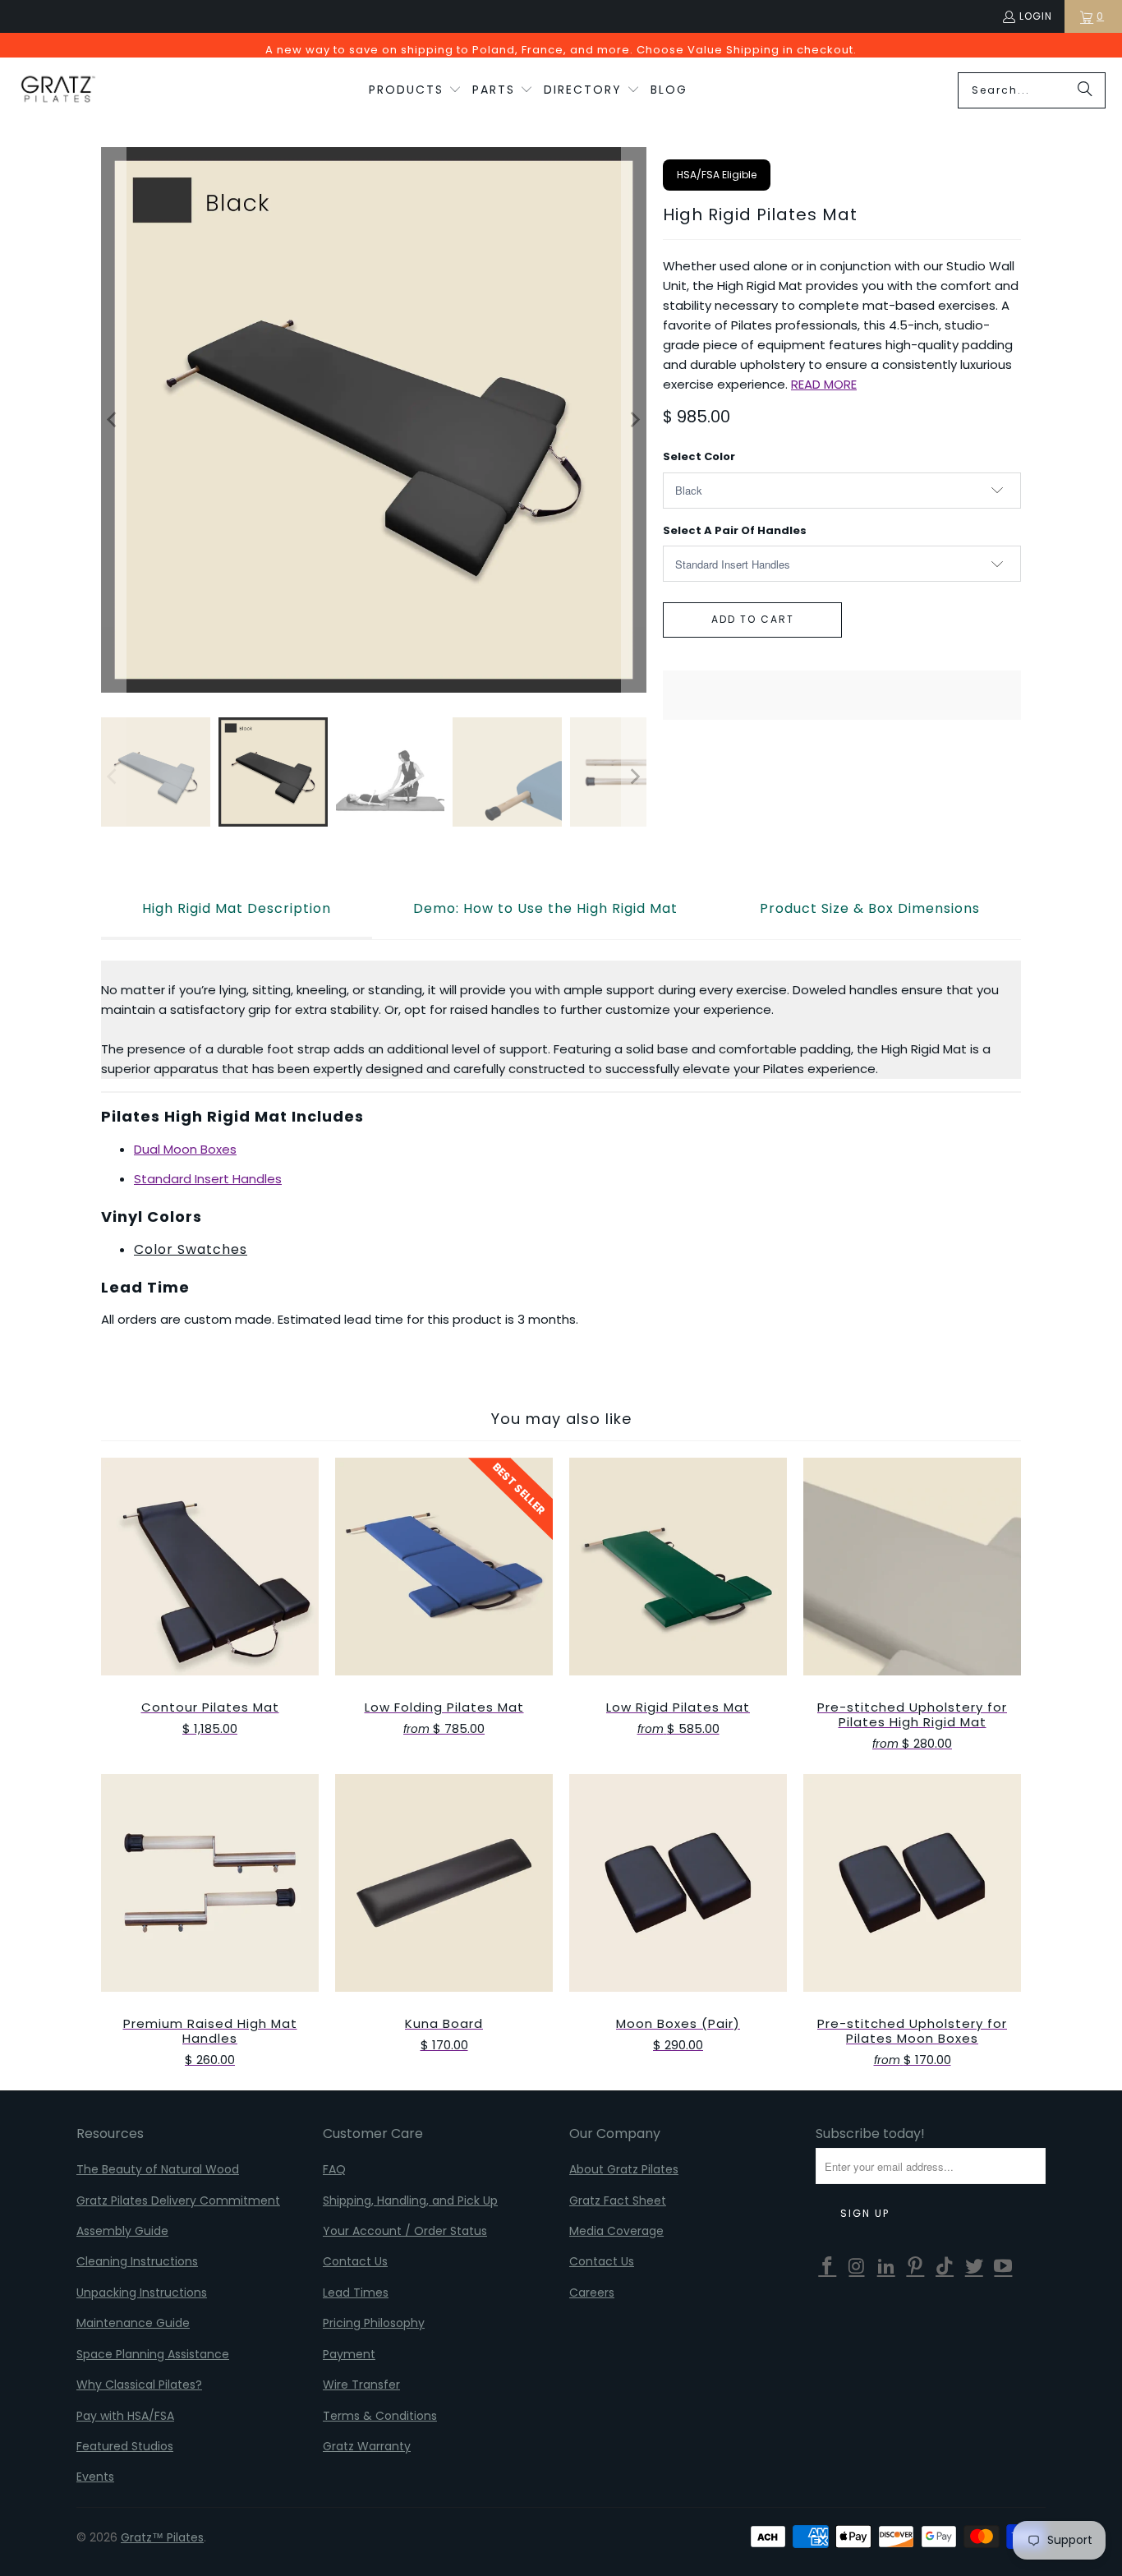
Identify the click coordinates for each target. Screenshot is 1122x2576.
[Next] (634, 420)
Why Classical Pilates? (139, 2385)
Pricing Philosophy (374, 2323)
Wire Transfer (361, 2385)
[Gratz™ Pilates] (57, 90)
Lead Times (356, 2293)
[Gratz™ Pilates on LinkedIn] (886, 2267)
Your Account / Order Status (405, 2231)
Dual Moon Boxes (185, 1149)
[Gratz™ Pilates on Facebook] (828, 2267)
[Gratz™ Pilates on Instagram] (858, 2267)
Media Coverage (616, 2231)
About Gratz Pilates (624, 2169)
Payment (349, 2354)
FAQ (334, 2169)
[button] (415, 90)
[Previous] (113, 420)
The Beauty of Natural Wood (158, 2169)
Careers (592, 2293)
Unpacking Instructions (142, 2293)
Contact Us (355, 2261)
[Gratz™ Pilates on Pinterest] (916, 2267)
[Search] (1085, 90)
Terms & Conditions (380, 2416)
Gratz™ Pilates (162, 2537)
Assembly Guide (122, 2231)
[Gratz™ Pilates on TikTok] (945, 2267)
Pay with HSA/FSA (125, 2416)
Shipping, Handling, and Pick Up (410, 2200)
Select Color (699, 456)
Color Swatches (191, 1249)
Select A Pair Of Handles (735, 530)
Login (1036, 16)
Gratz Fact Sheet (618, 2200)
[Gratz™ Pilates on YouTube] (1004, 2267)
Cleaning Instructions (137, 2261)
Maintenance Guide (133, 2323)
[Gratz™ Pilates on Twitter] (974, 2267)
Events (95, 2477)
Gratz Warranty (367, 2446)
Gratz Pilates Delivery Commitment (178, 2200)
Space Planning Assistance (153, 2354)
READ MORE (824, 384)
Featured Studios (125, 2446)
